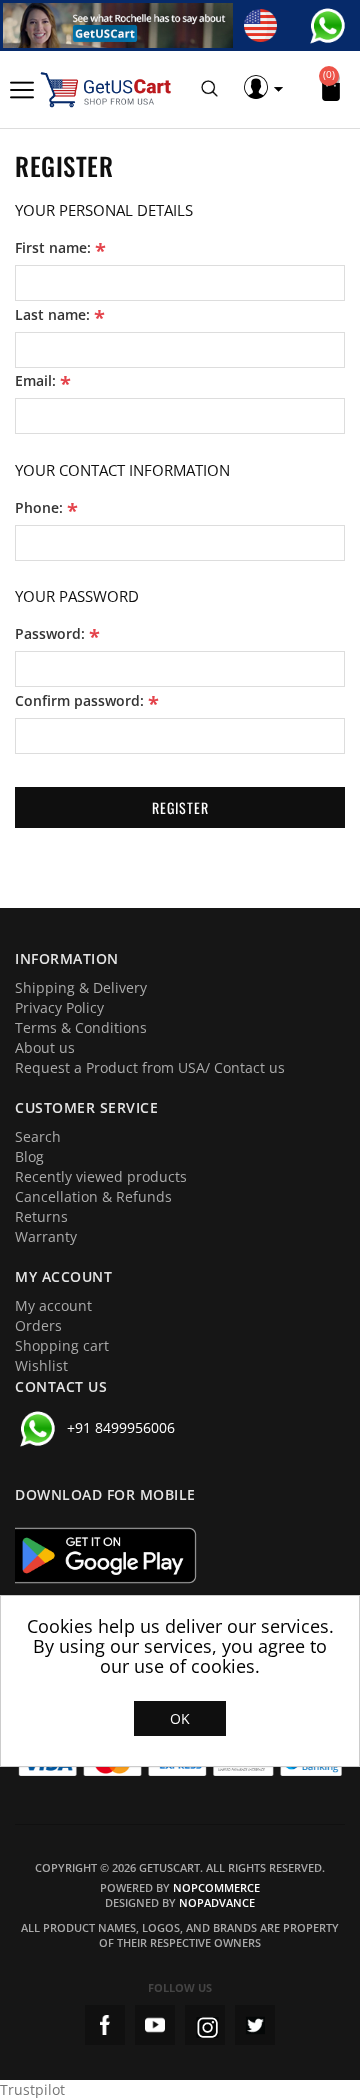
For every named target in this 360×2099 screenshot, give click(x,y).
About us (45, 1047)
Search (38, 1136)
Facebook (105, 2025)
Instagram (205, 2025)
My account (53, 1305)
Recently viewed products (101, 1176)
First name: (53, 248)
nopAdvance (217, 1902)
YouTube (155, 2025)
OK (180, 1718)
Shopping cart (62, 1345)
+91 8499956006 (121, 1427)
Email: (35, 381)
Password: (50, 634)
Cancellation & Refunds (93, 1196)
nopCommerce (216, 1887)
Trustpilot (32, 2089)
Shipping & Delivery (81, 987)
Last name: (52, 315)
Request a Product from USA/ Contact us (150, 1067)
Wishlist (41, 1365)
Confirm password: (79, 701)
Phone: (39, 508)
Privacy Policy (59, 1007)
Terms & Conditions (81, 1027)
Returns (41, 1216)
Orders (38, 1325)
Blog (29, 1156)
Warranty (46, 1236)
